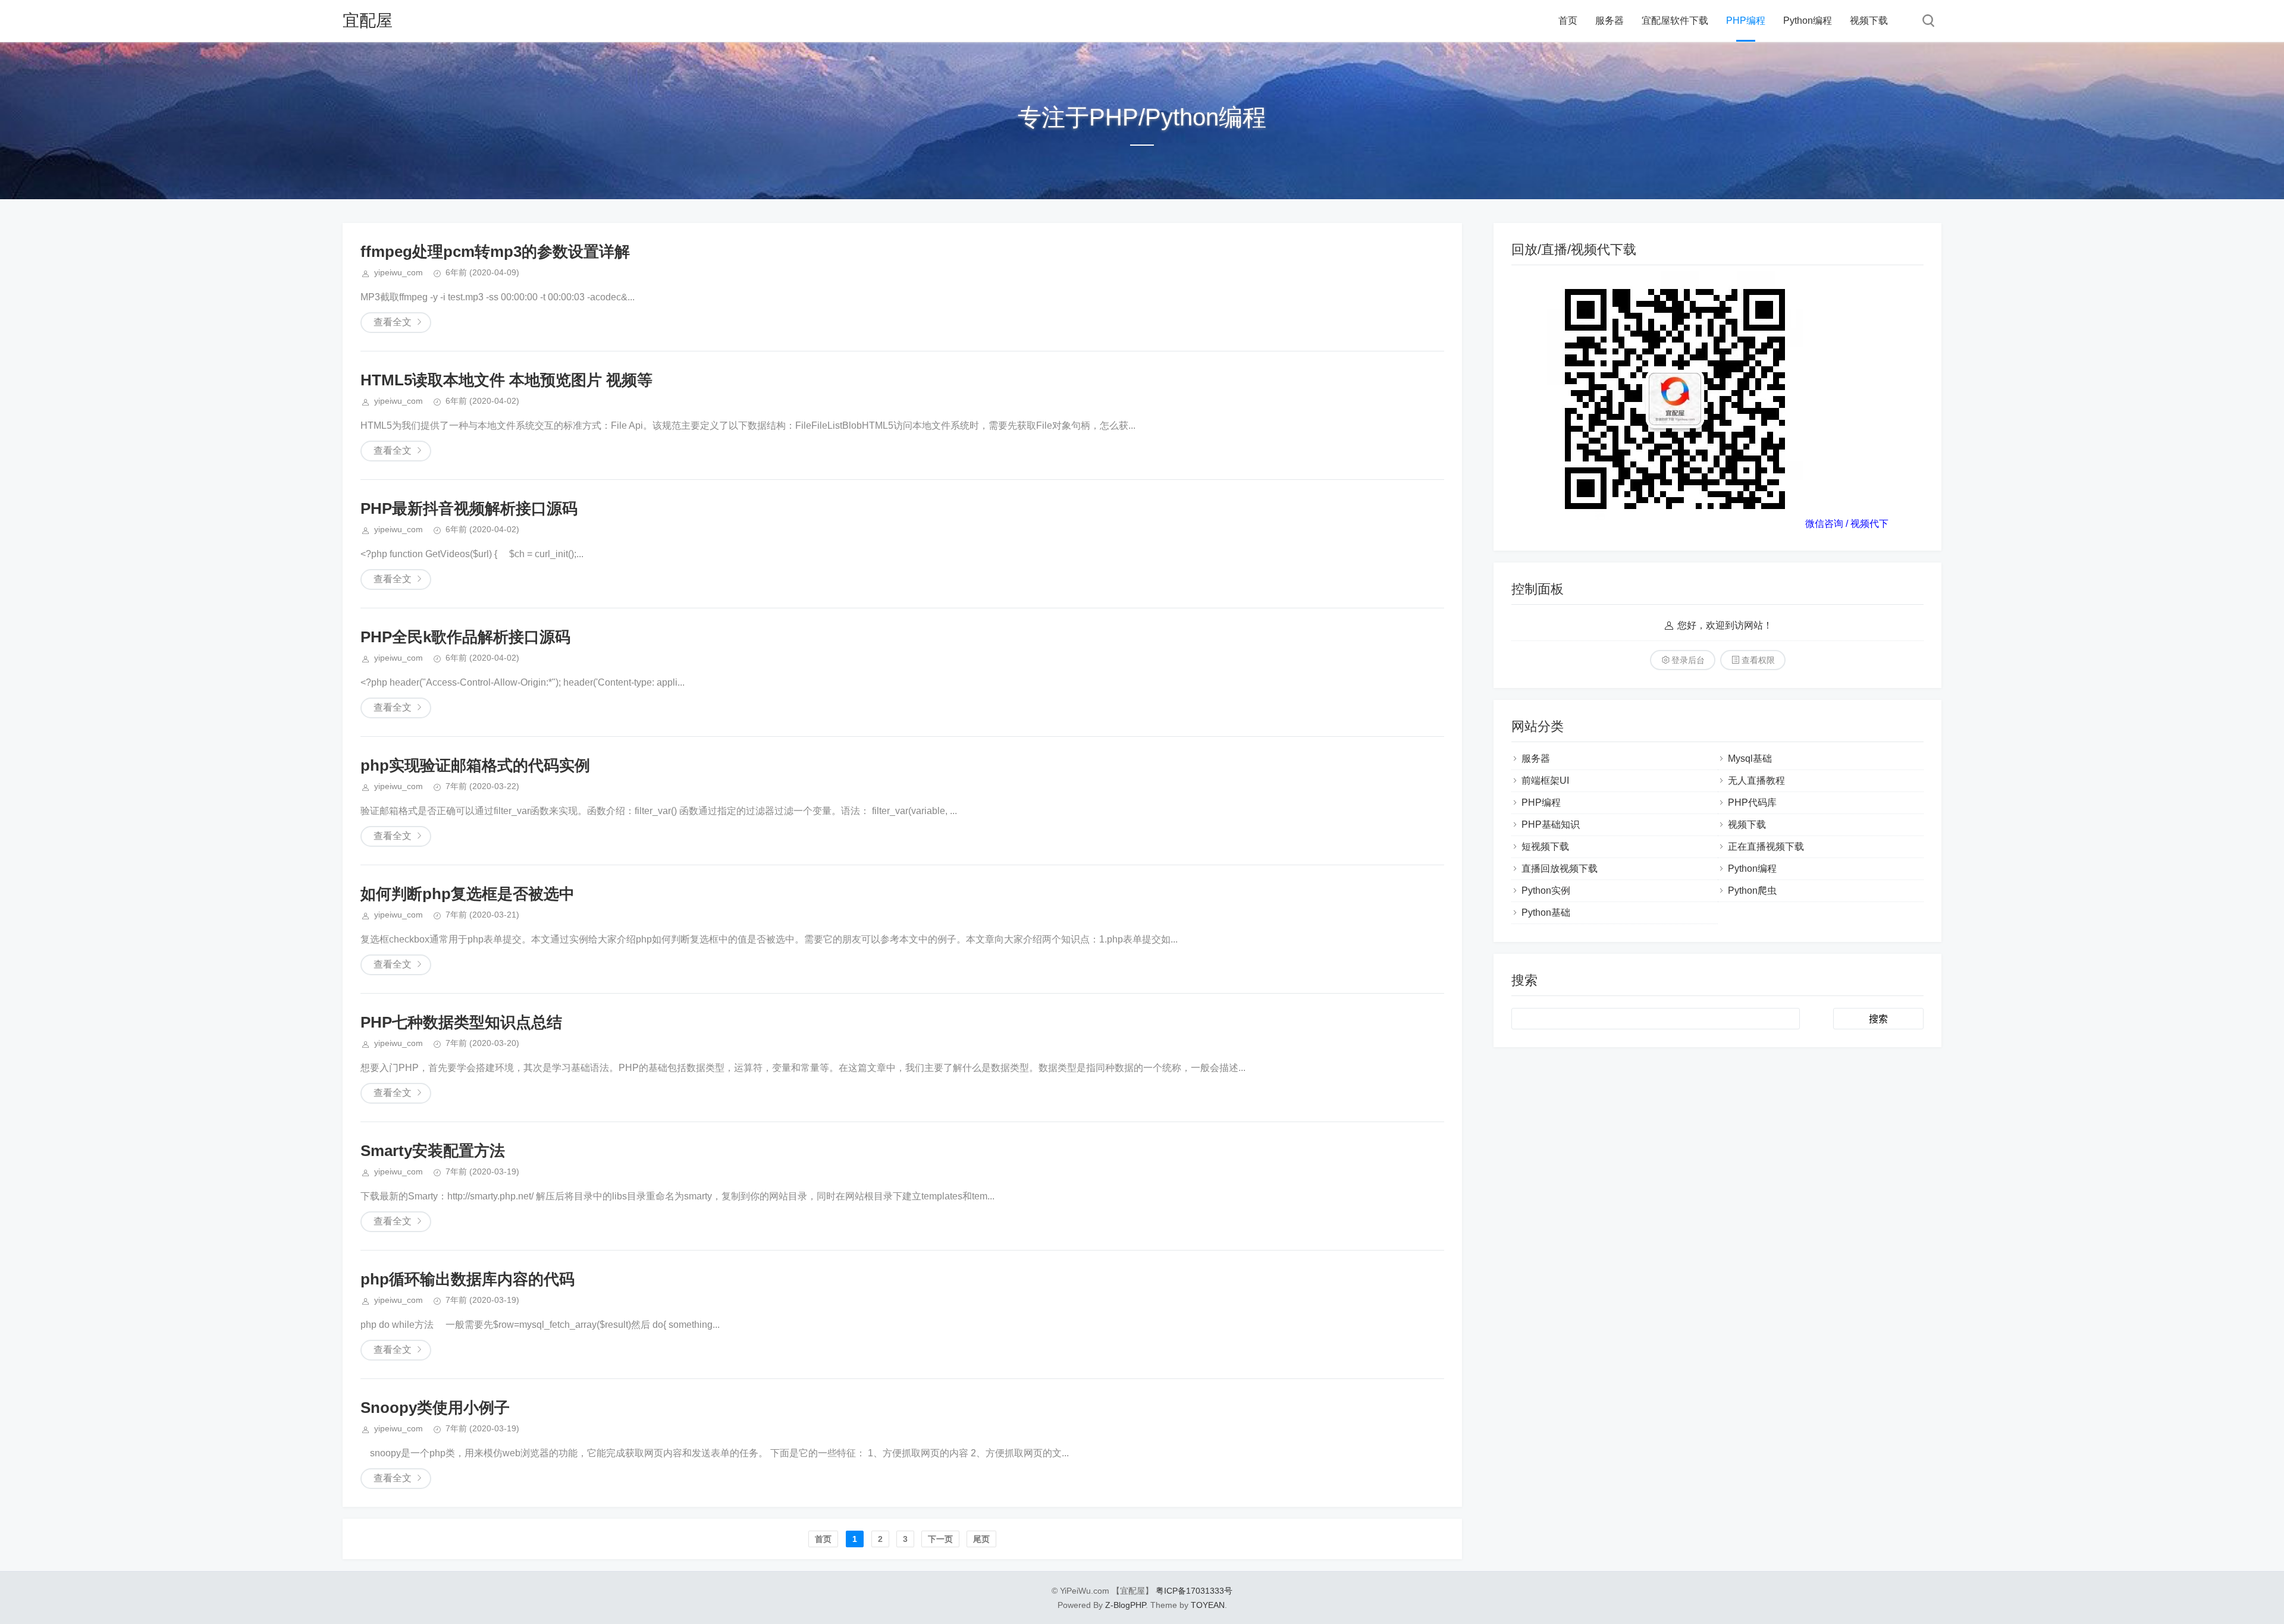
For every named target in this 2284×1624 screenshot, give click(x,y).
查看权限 (1758, 660)
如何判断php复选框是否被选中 (468, 894)
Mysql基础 (1750, 758)
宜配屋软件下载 (1675, 21)
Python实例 (1546, 890)
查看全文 (393, 322)
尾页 (981, 1539)
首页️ (823, 1539)
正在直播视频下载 (1766, 846)
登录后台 (1688, 660)
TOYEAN (1208, 1605)
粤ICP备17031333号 (1194, 1591)
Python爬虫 (1752, 890)
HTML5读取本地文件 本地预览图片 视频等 (506, 380)
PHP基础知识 (1551, 824)
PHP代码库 (1752, 802)
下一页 (940, 1539)
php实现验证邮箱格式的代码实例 (475, 765)
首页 (1568, 21)
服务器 (1610, 21)
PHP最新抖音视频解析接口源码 (469, 508)
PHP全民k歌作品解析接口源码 (465, 637)
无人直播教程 (1756, 780)
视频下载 (1869, 21)
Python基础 (1546, 912)
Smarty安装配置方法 (433, 1151)
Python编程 (1808, 21)
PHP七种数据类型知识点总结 (461, 1022)
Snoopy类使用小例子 (435, 1408)
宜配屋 (368, 21)
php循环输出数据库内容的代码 (468, 1279)
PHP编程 (1746, 21)
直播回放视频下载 (1560, 868)
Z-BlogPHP (1125, 1605)
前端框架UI (1545, 780)
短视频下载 (1545, 846)
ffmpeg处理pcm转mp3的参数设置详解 (495, 252)
